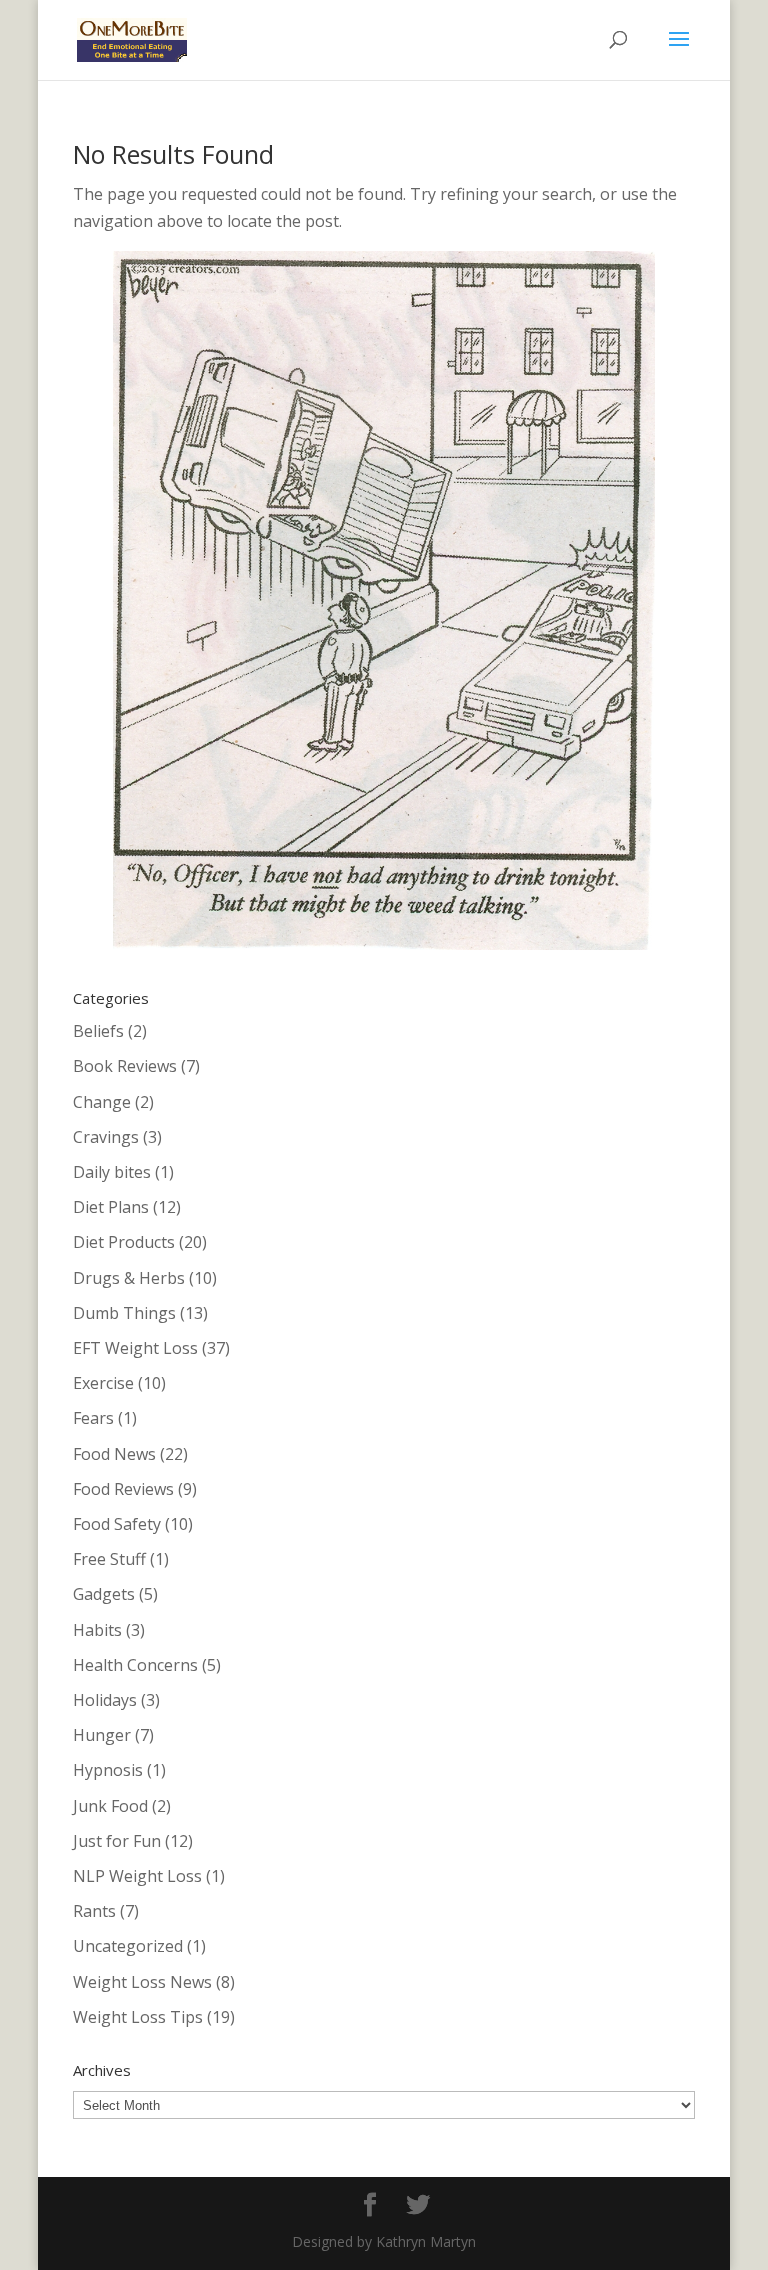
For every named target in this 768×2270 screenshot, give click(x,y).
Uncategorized (128, 1946)
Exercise (103, 1383)
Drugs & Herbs (129, 1278)
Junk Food (110, 1806)
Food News (114, 1454)
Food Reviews (123, 1489)
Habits (97, 1630)
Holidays (105, 1700)
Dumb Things (124, 1313)
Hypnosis (108, 1770)
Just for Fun (117, 1841)
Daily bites (112, 1172)
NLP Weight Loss (137, 1876)
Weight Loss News (142, 1982)
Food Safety (117, 1524)
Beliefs (98, 1031)
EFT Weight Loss (135, 1348)
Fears (93, 1418)
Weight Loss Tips (138, 2017)
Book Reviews (125, 1066)
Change (102, 1102)
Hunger (102, 1735)
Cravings (106, 1137)
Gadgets (104, 1594)
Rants (94, 1911)
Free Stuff (109, 1559)
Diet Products (124, 1242)
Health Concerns (135, 1665)
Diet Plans (111, 1207)
